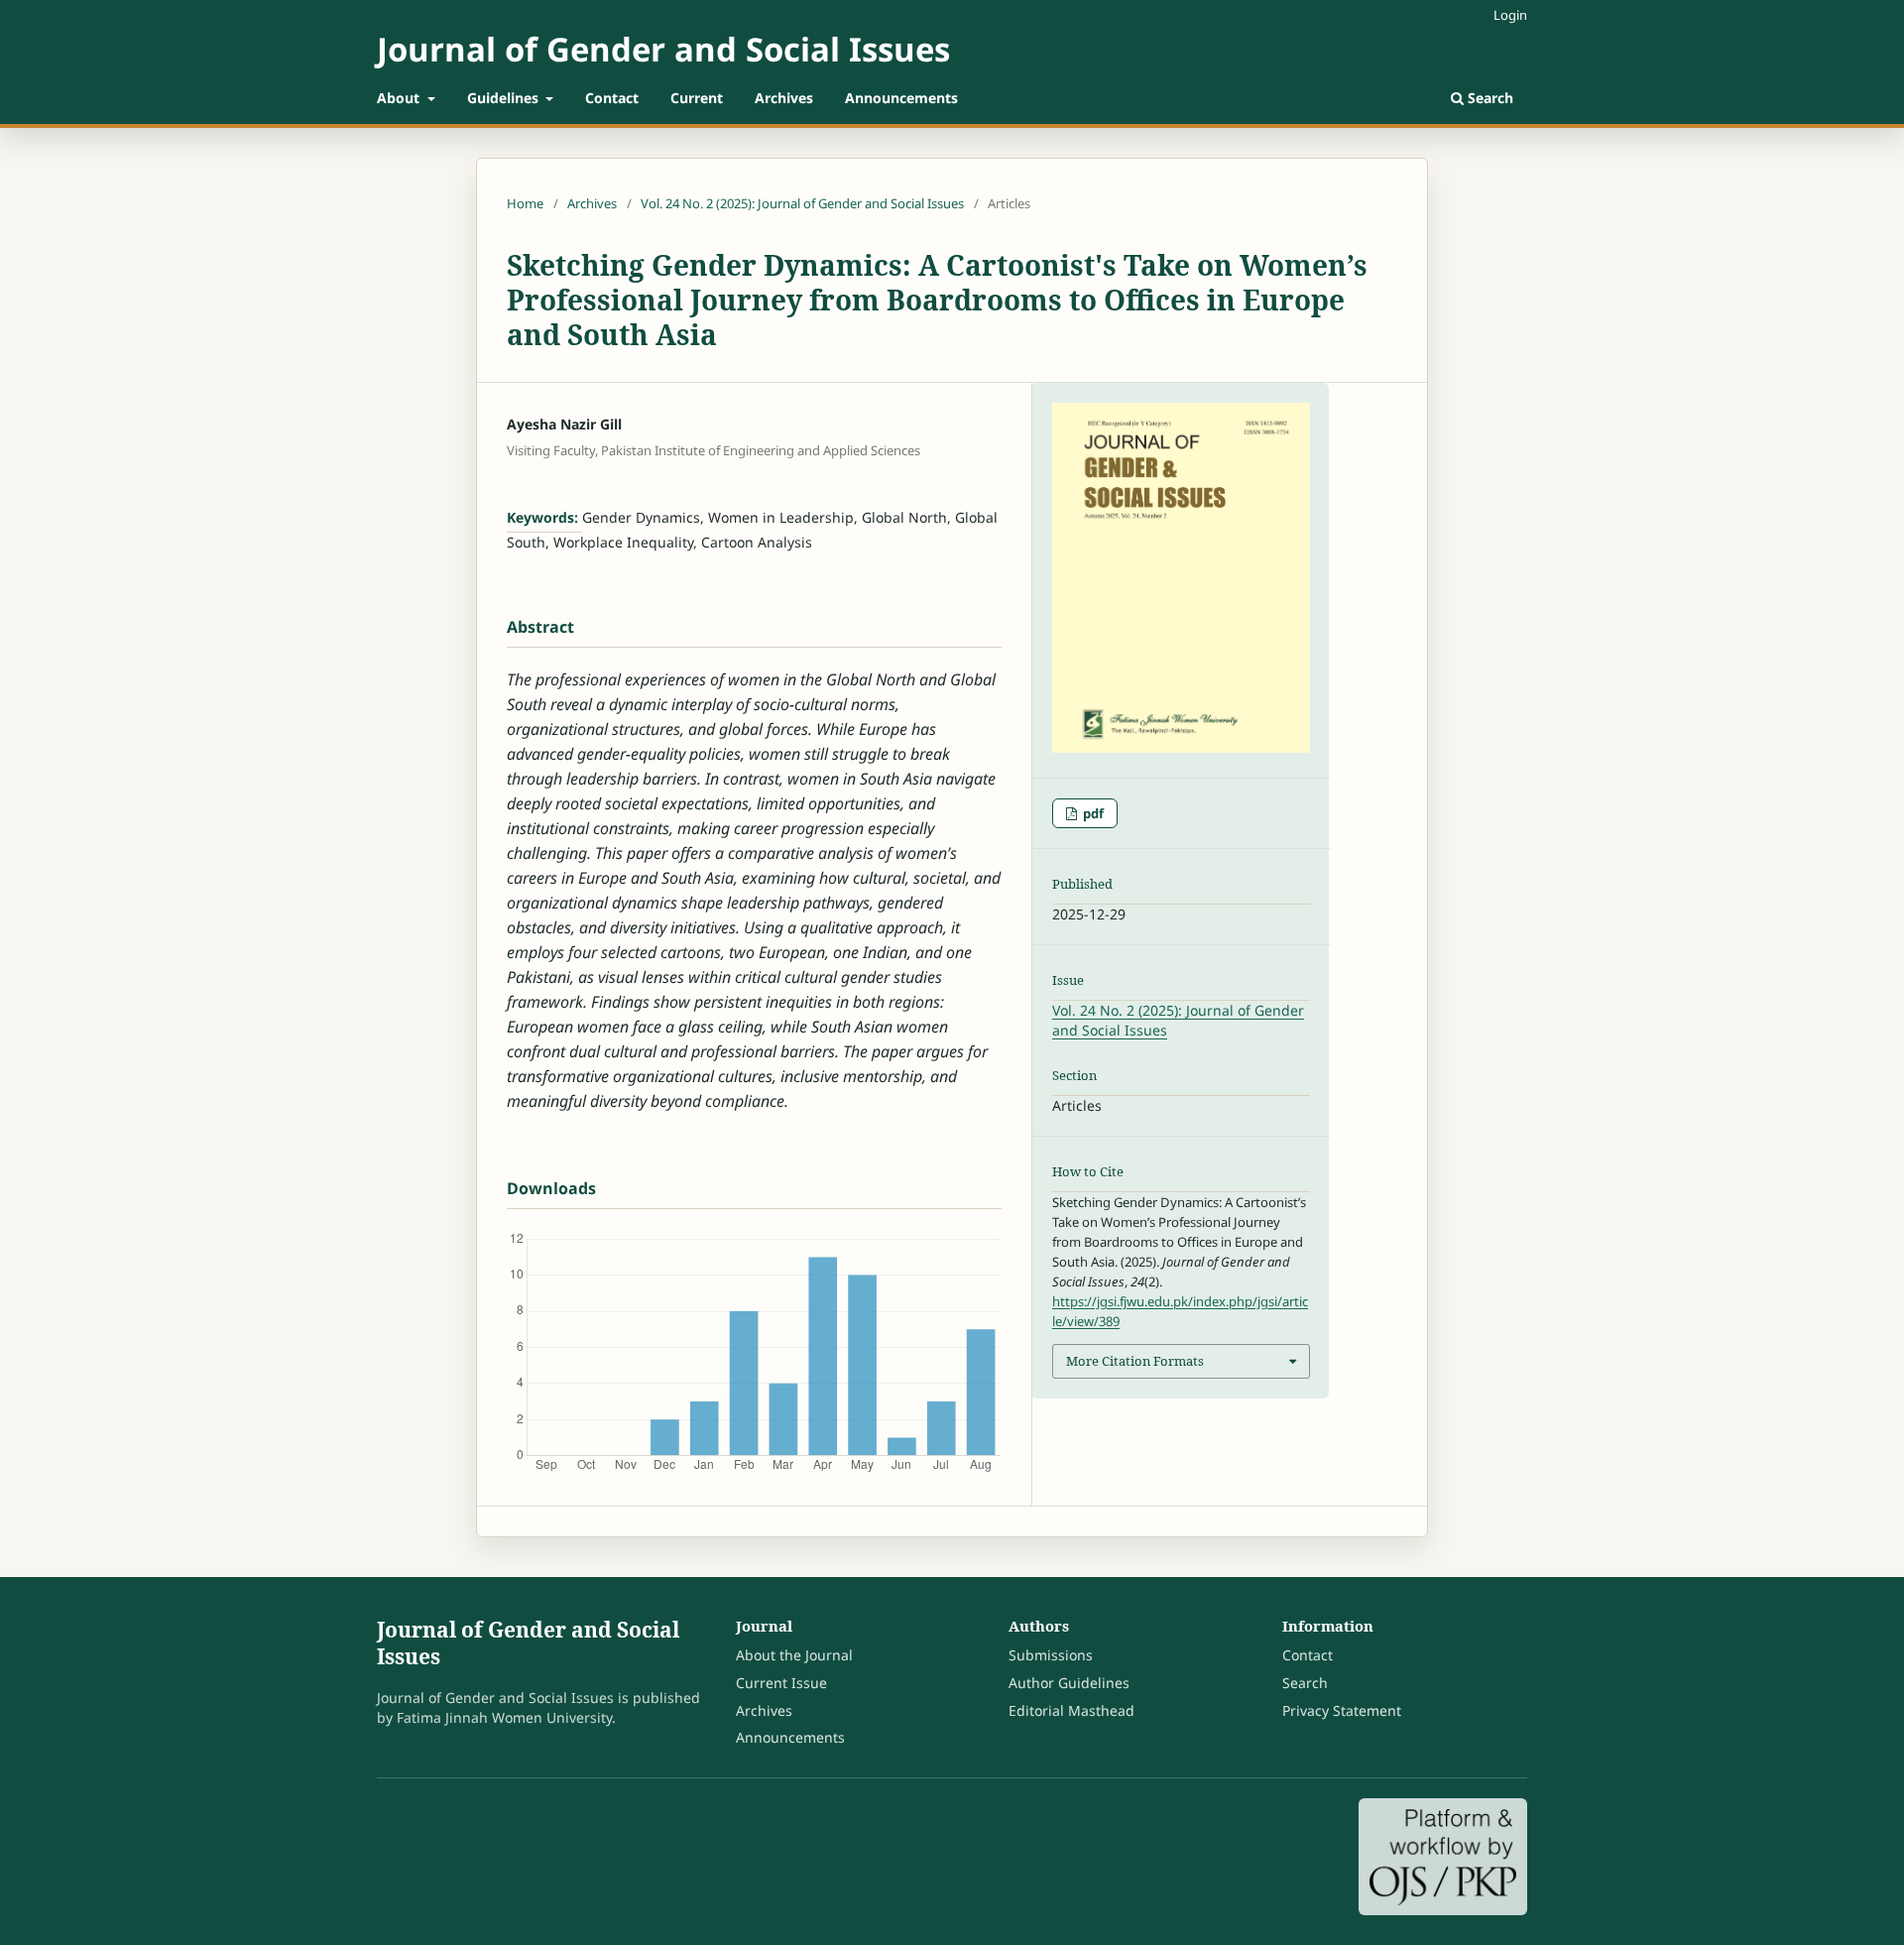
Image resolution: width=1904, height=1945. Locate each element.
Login (1510, 15)
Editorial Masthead (1071, 1710)
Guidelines (505, 98)
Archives (784, 98)
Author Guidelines (1069, 1683)
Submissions (1051, 1655)
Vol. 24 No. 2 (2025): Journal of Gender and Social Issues (802, 203)
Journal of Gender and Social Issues (663, 49)
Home (525, 203)
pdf (1092, 813)
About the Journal (794, 1655)
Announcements (901, 98)
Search (1488, 98)
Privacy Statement (1342, 1710)
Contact (612, 98)
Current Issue (781, 1683)
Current (697, 98)
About (400, 98)
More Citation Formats (1135, 1361)
